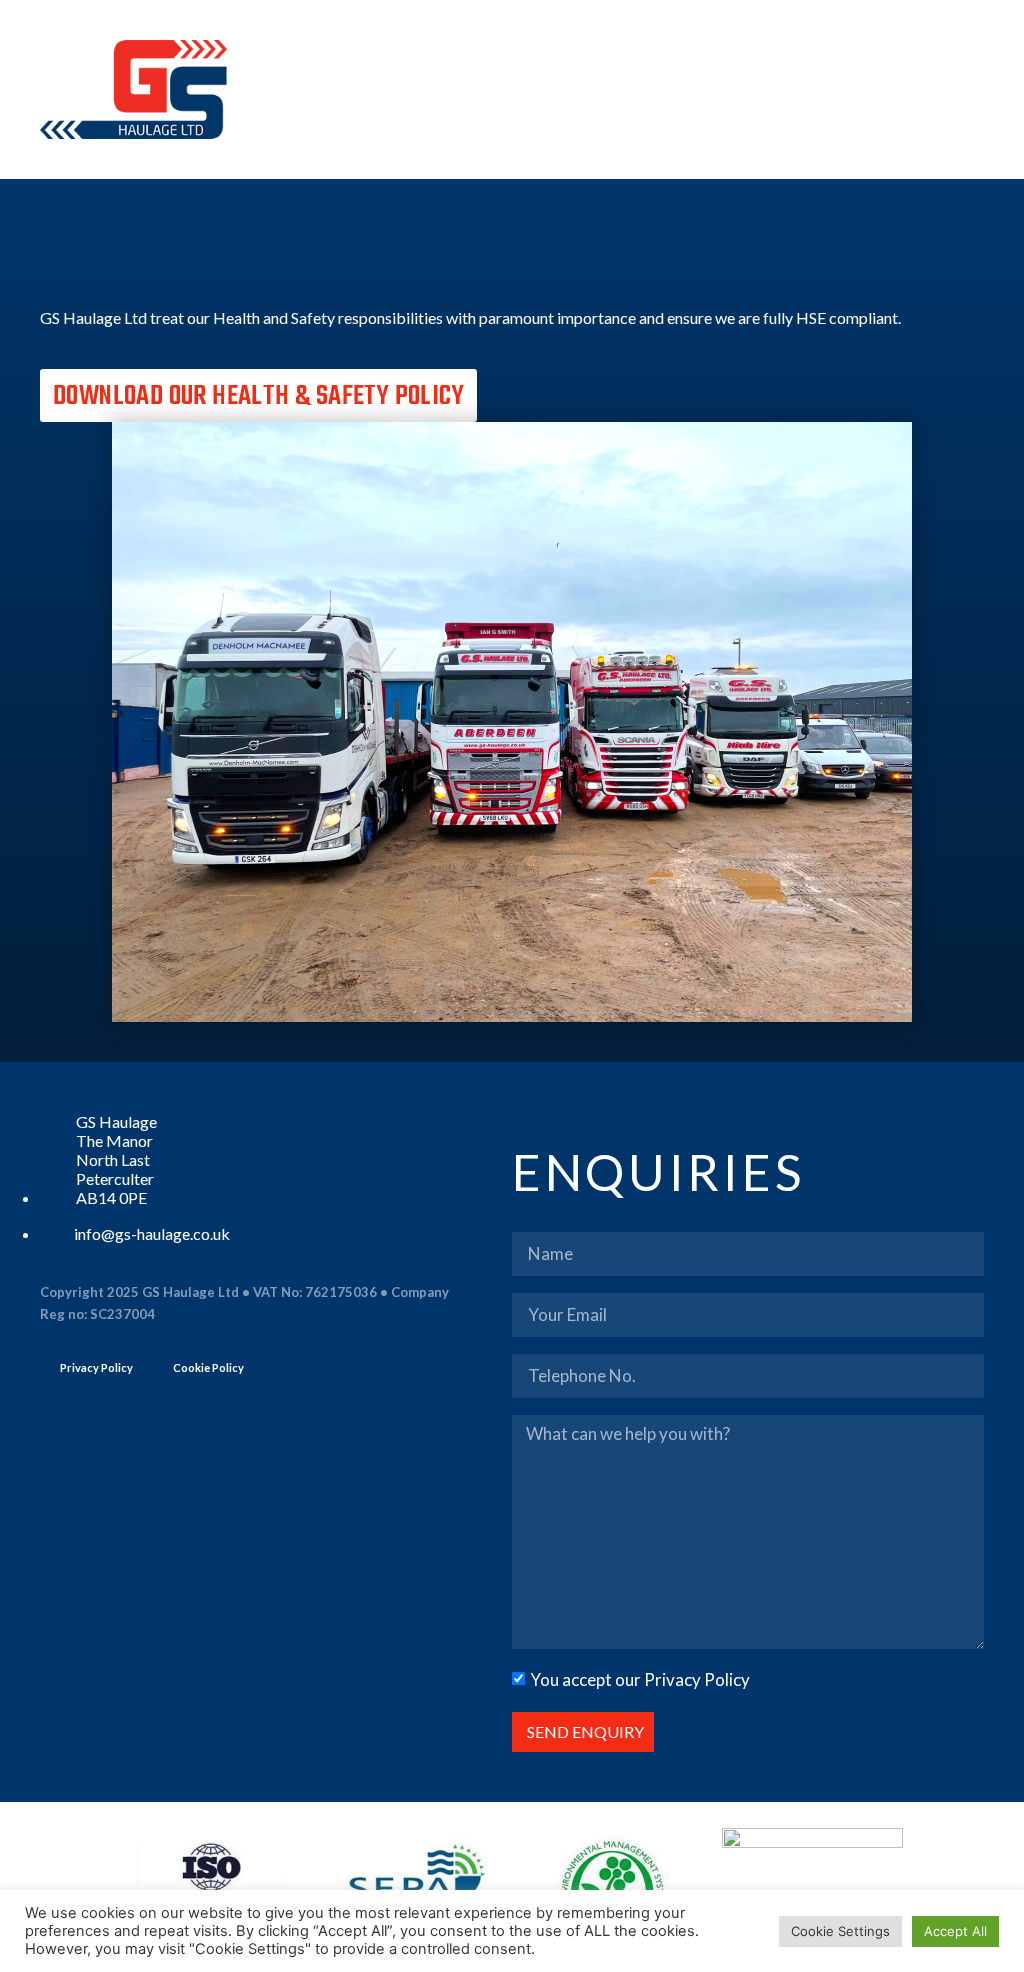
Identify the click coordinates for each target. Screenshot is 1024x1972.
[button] (970, 89)
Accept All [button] (955, 1931)
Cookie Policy (208, 1367)
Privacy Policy (96, 1367)
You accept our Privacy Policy (640, 1679)
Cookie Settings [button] (840, 1931)
